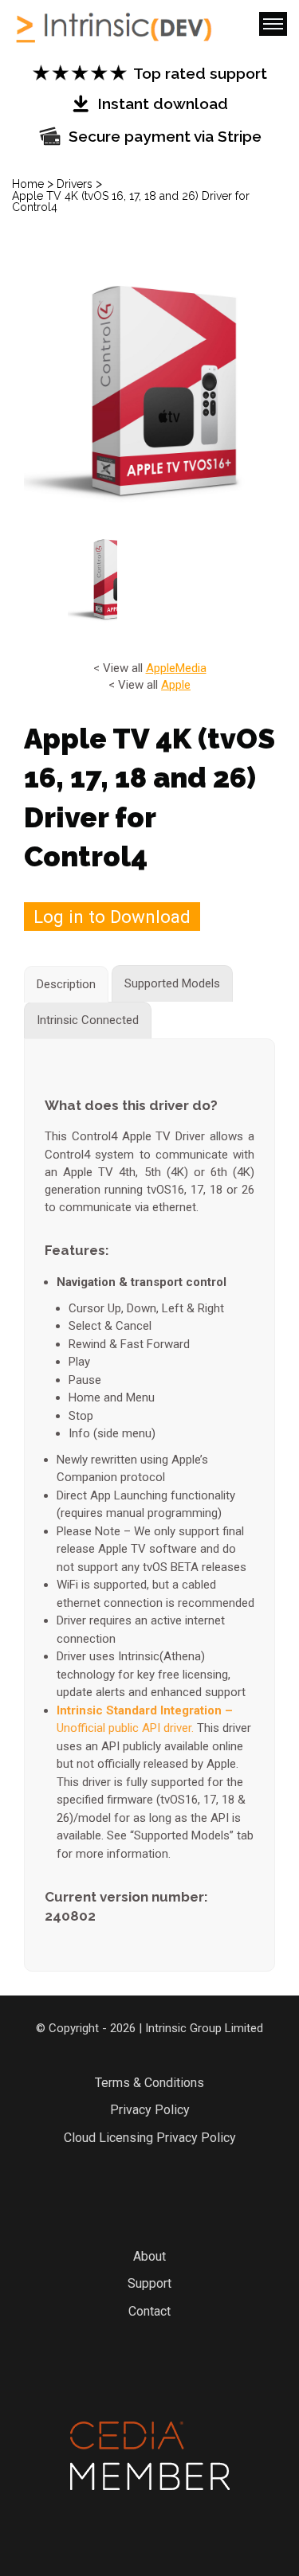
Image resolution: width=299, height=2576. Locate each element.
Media (191, 668)
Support (149, 2283)
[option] (149, 390)
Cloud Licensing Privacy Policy (150, 2138)
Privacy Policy (150, 2110)
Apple (161, 668)
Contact (149, 2311)
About (149, 2256)
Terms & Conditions (149, 2083)
